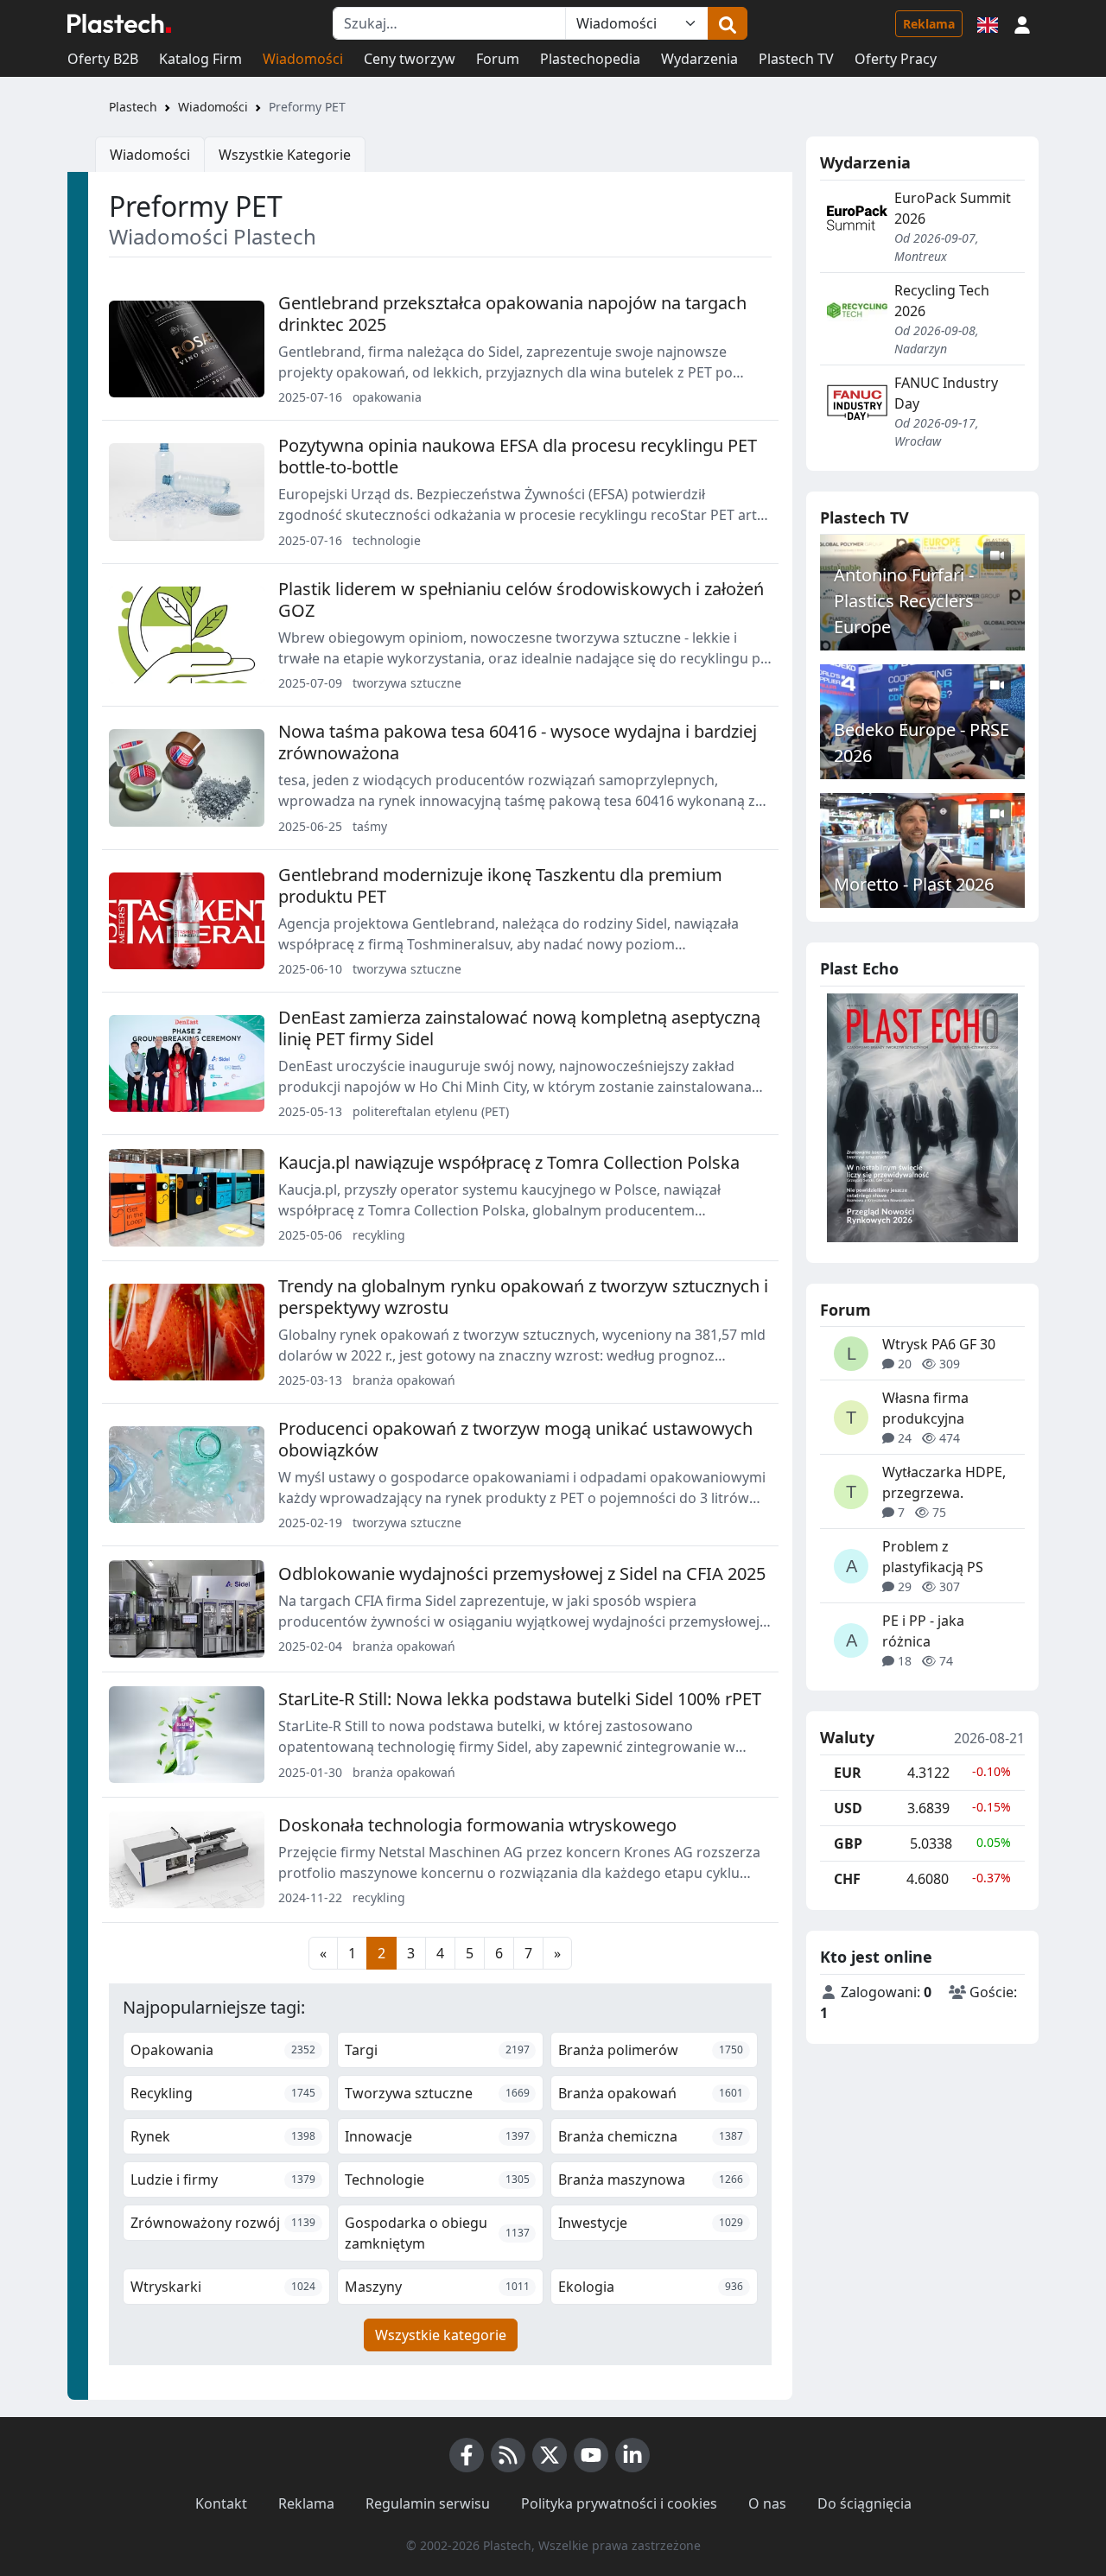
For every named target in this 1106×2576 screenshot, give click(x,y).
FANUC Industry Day (946, 393)
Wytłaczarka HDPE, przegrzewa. (944, 1482)
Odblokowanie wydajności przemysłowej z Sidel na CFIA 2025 (522, 1574)
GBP (848, 1843)
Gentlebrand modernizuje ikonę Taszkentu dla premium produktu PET (500, 885)
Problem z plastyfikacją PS (933, 1557)
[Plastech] (119, 23)
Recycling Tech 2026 (942, 301)
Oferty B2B (103, 59)
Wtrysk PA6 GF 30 (939, 1344)
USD (848, 1808)
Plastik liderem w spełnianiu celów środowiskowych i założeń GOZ (521, 600)
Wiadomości (303, 59)
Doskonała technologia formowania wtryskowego (477, 1825)
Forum (498, 59)
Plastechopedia (590, 59)
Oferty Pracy (896, 59)
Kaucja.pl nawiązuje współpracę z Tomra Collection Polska (509, 1162)
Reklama (929, 24)
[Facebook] (467, 2455)
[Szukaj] (728, 23)
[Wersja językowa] (988, 23)
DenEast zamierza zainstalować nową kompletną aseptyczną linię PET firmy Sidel (519, 1028)
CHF (847, 1879)
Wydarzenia (699, 59)
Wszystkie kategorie (441, 2335)
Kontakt (221, 2503)
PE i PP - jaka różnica (923, 1631)
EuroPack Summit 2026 (953, 208)
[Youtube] (591, 2455)
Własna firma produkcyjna (925, 1408)
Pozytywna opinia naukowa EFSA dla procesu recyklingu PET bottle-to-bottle (518, 456)
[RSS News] (508, 2455)
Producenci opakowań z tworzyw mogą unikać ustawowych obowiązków (515, 1439)
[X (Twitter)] (550, 2455)
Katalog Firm (200, 59)
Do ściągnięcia (864, 2503)
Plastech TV (796, 59)
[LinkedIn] (632, 2455)
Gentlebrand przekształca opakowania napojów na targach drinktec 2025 (512, 314)
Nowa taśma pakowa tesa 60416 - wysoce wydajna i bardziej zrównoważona (518, 742)
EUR (848, 1773)
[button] (1022, 23)
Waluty (847, 1738)
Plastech (133, 107)
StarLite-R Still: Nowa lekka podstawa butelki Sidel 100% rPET (520, 1699)
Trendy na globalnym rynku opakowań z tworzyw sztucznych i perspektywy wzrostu (523, 1297)
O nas (767, 2503)
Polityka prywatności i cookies (619, 2503)
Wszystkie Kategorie (285, 155)
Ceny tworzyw (410, 59)
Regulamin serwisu (428, 2503)
